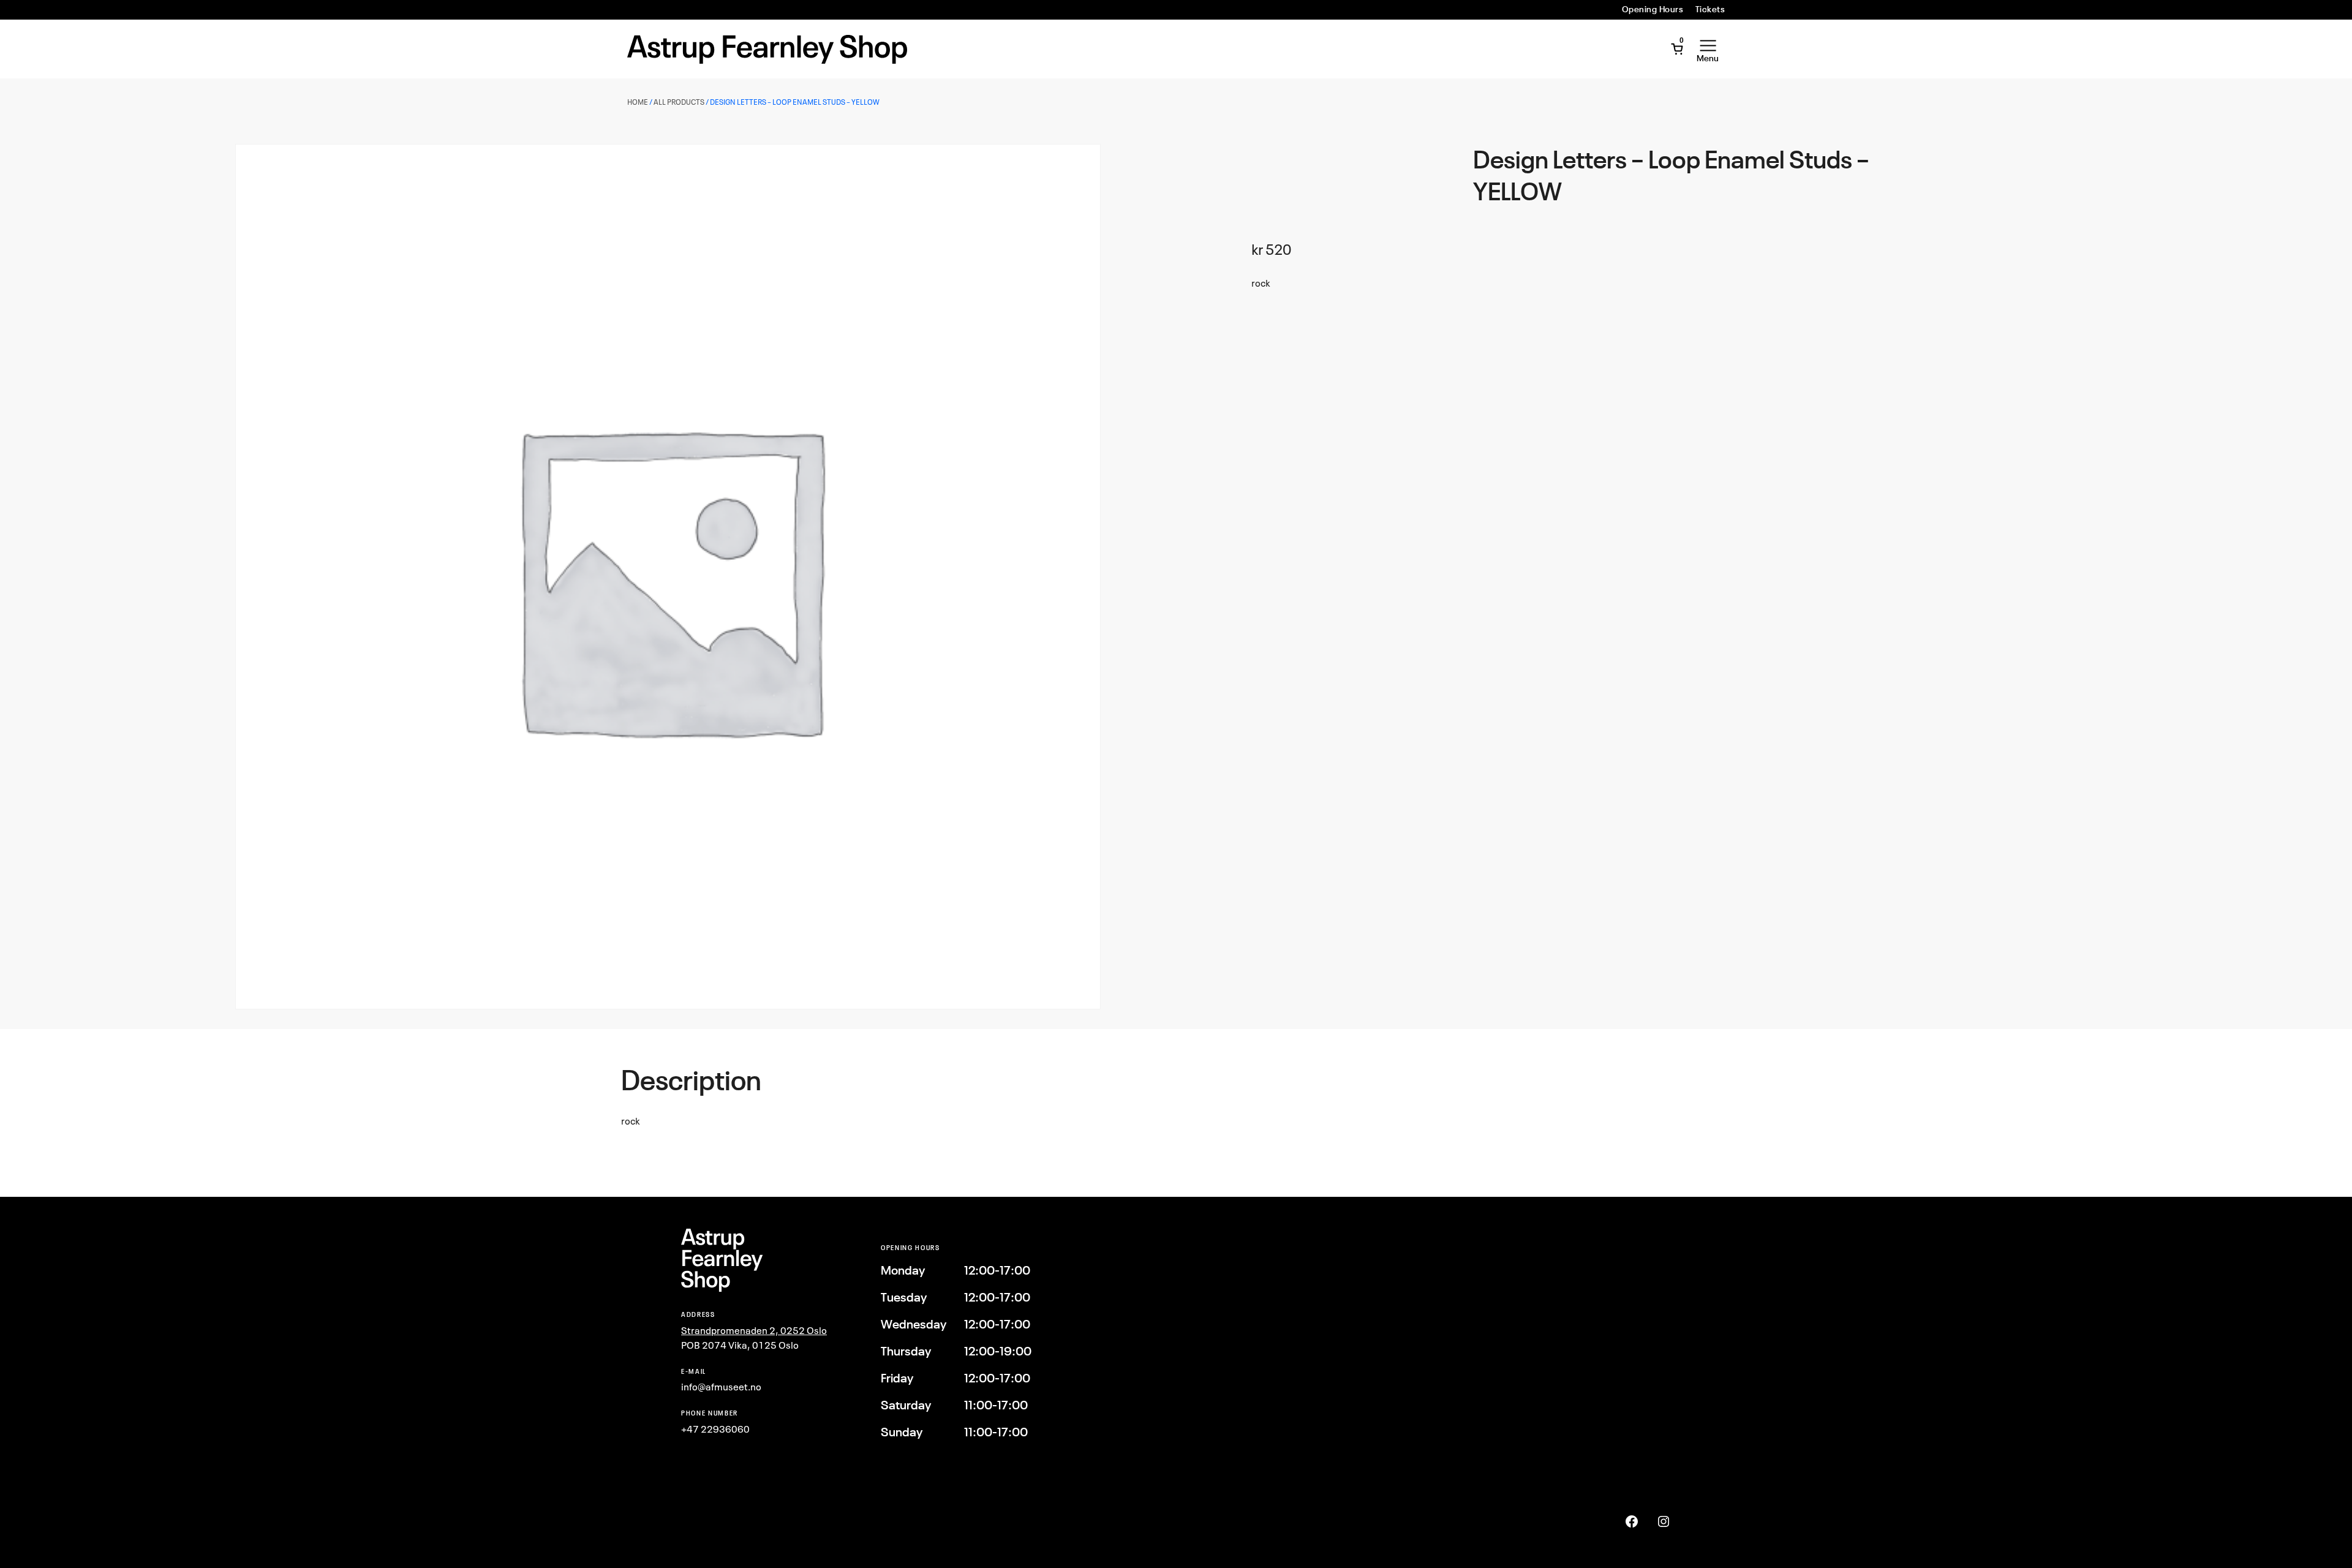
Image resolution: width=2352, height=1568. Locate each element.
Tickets (1710, 9)
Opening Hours (1653, 9)
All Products (679, 102)
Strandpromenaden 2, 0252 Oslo (754, 1330)
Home (638, 102)
